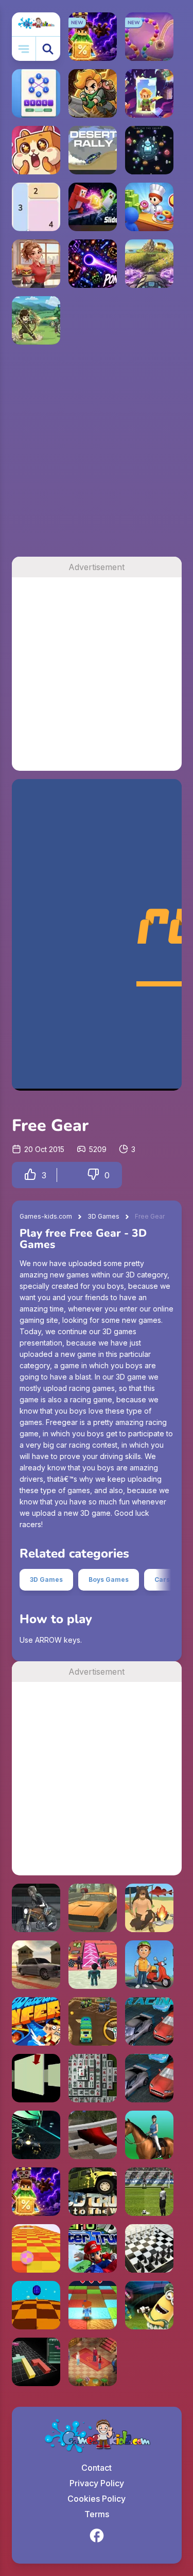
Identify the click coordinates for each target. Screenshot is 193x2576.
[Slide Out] (93, 207)
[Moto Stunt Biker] (36, 1908)
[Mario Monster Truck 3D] (93, 2248)
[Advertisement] (97, 455)
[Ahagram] (36, 93)
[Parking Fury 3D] (93, 1908)
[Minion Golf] (149, 2305)
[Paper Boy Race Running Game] (149, 1965)
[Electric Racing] (149, 2021)
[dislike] (93, 1175)
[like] (30, 1175)
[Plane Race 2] (93, 2135)
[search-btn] (48, 49)
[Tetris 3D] (36, 2362)
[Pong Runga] (93, 264)
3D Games (103, 1216)
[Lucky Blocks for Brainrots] (36, 2192)
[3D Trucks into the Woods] (93, 2192)
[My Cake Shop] (149, 207)
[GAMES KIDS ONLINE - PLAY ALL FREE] (36, 24)
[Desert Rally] (93, 150)
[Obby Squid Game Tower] (93, 1965)
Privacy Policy (97, 2483)
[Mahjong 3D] (93, 2078)
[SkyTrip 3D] (36, 2248)
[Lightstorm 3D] (36, 2135)
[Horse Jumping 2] (149, 2135)
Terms (97, 2514)
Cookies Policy (97, 2499)
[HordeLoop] (149, 150)
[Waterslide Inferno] (36, 2021)
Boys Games (109, 1579)
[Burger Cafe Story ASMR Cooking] (36, 264)
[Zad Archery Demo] (36, 320)
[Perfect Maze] (36, 2078)
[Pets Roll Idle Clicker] (36, 150)
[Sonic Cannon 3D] (36, 2305)
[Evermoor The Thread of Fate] (93, 2362)
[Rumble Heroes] (149, 93)
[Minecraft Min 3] (93, 2305)
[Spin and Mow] (149, 264)
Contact (97, 2468)
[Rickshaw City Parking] (93, 2021)
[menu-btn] (24, 49)
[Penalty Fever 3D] (149, 2192)
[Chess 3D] (149, 2248)
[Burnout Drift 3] (36, 1965)
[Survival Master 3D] (149, 1908)
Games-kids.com (46, 1216)
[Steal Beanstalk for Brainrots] (93, 93)
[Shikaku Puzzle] (36, 207)
